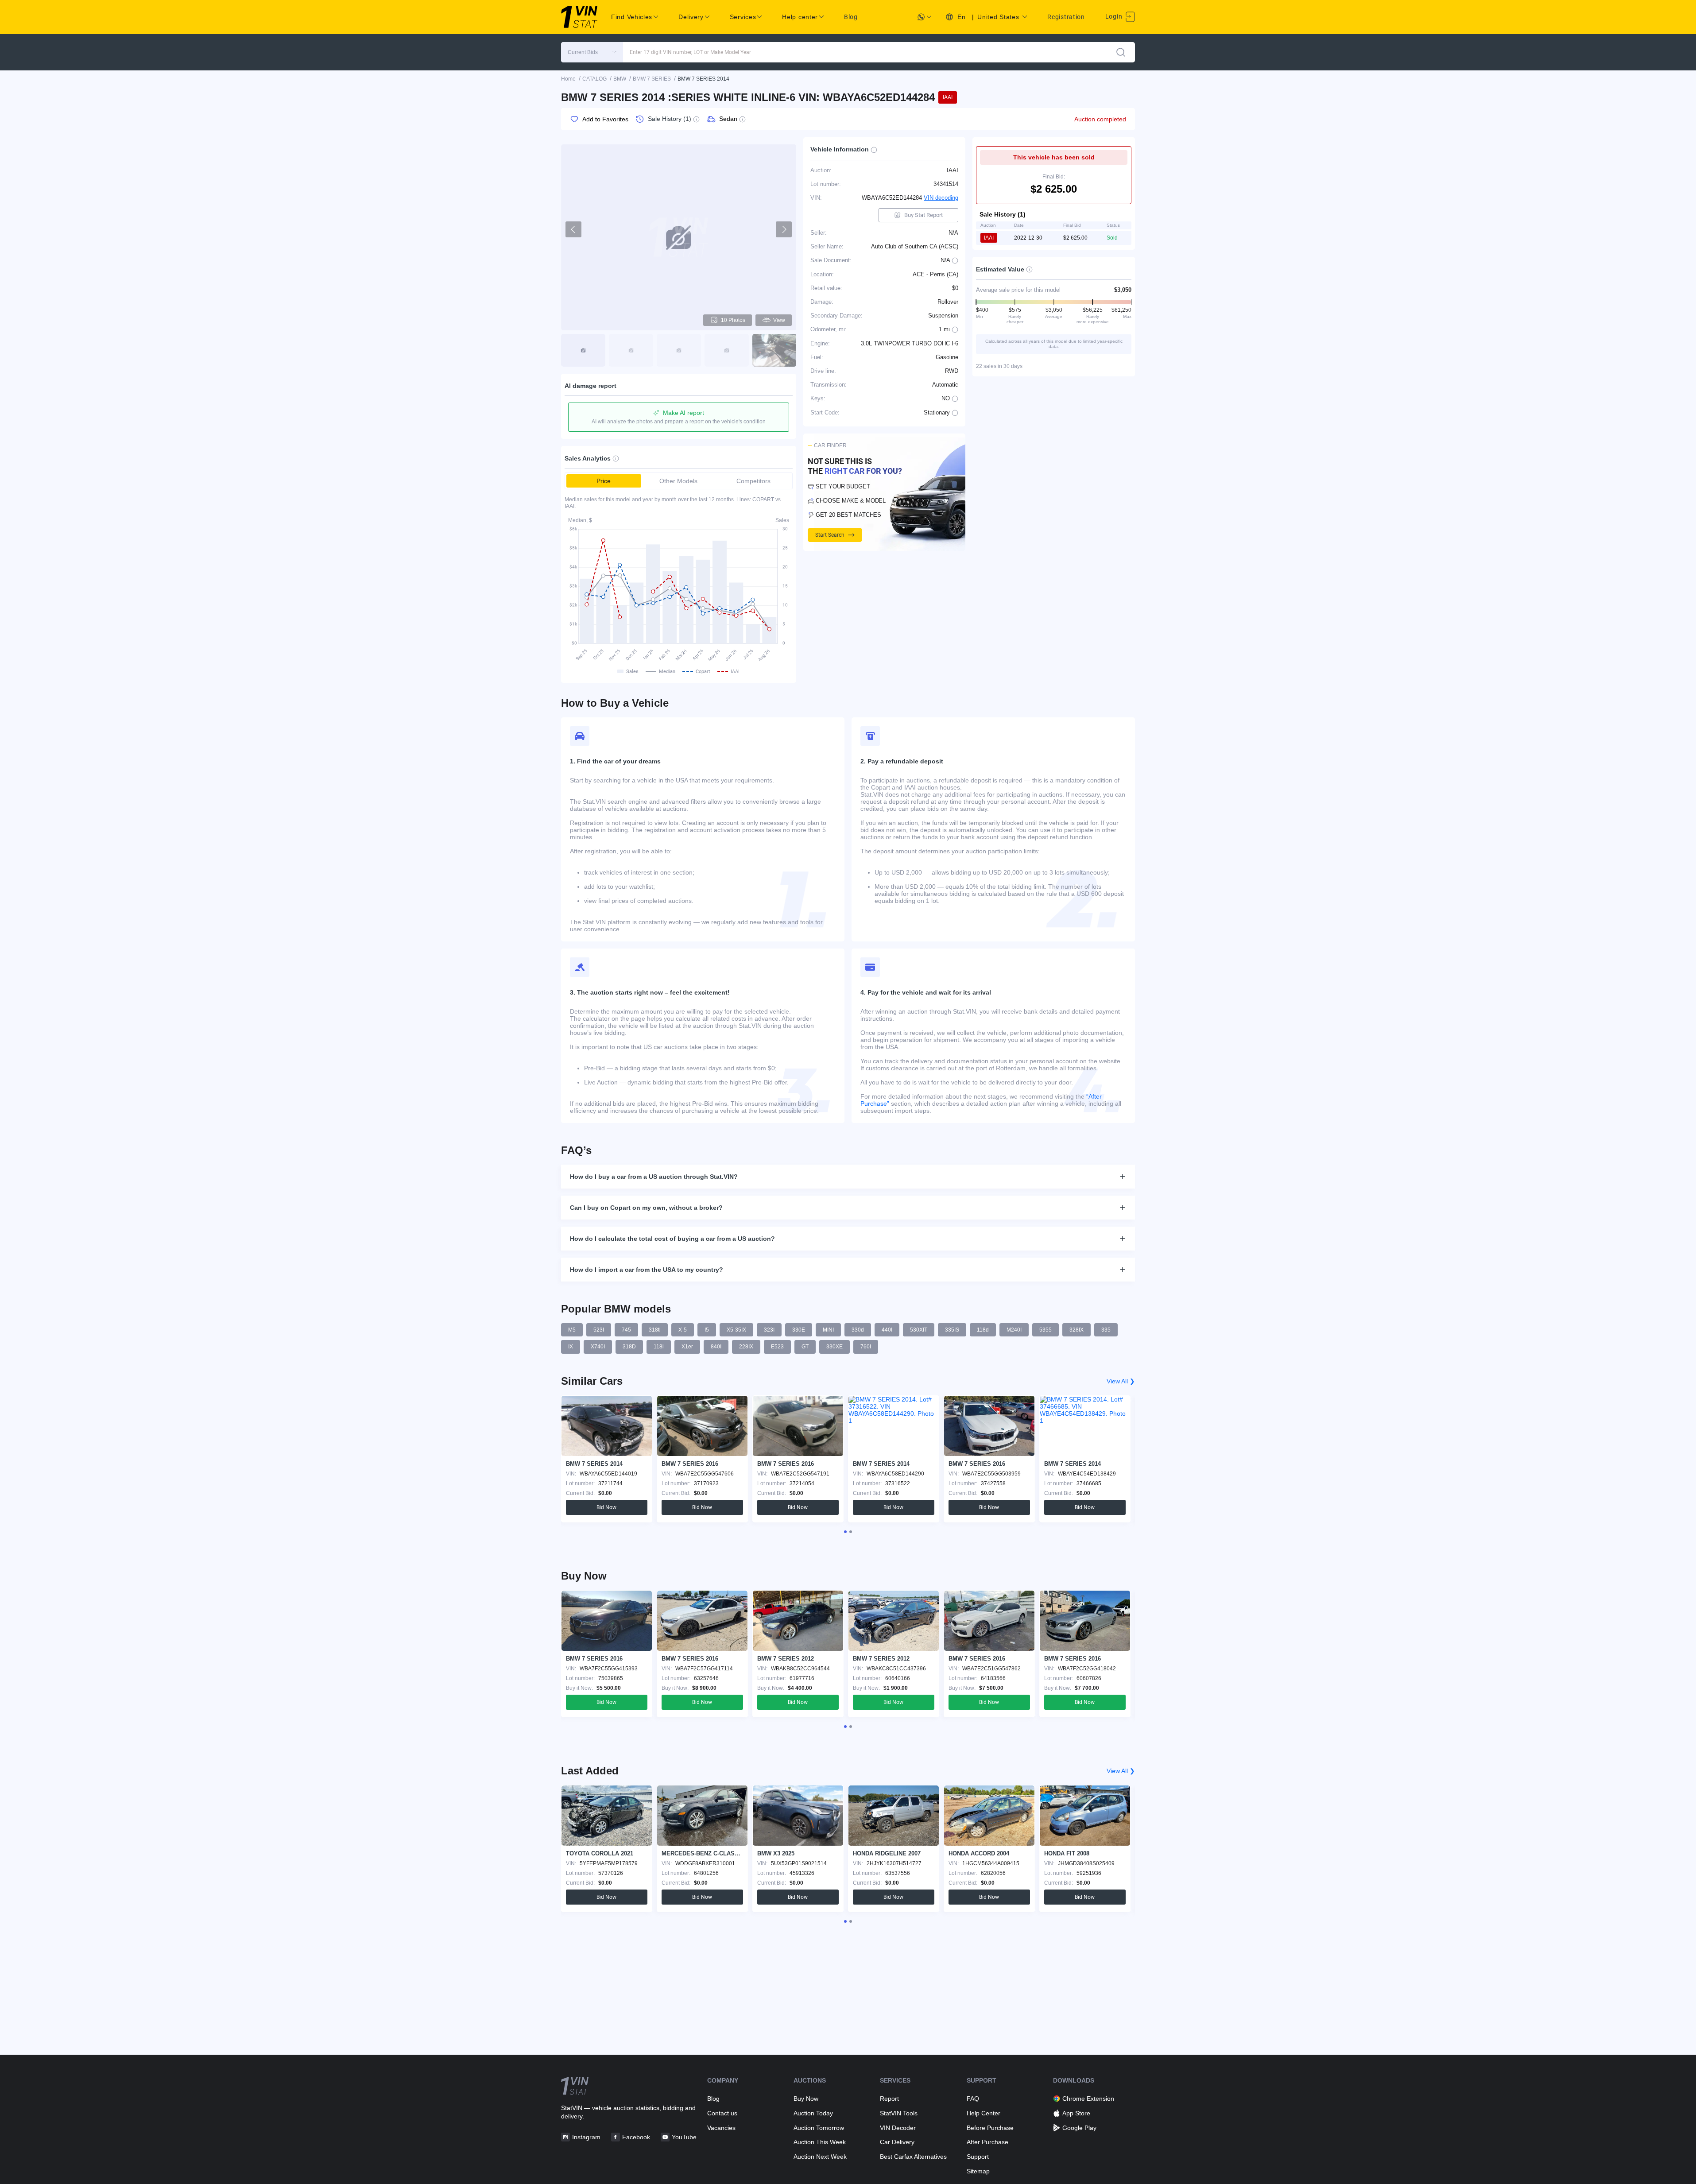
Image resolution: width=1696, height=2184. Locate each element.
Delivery (691, 17)
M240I (1014, 1330)
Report (889, 2099)
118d (983, 1330)
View (779, 320)
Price (604, 481)
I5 (707, 1330)
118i (659, 1347)
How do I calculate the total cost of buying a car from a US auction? (672, 1239)
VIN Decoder (898, 2128)
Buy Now (806, 2099)
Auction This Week (820, 2142)
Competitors (753, 481)
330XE (834, 1347)
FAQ (973, 2099)
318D (629, 1347)
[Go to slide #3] (679, 350)
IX (571, 1347)
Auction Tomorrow (819, 2128)
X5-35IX (736, 1330)
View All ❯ (1121, 1381)
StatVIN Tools (899, 2113)
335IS (952, 1330)
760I (866, 1347)
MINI (828, 1330)
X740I (598, 1347)
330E (799, 1330)
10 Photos (733, 320)
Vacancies (721, 2128)
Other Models (678, 481)
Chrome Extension (1088, 2099)
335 (1106, 1330)
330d (858, 1330)
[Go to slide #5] (774, 350)
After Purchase (987, 2142)
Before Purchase (990, 2128)
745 (626, 1330)
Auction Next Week (820, 2157)
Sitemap (978, 2171)
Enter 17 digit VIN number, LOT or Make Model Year (690, 52)
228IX (746, 1347)
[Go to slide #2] (631, 350)
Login (1115, 16)
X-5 (683, 1330)
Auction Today (813, 2113)
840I (716, 1347)
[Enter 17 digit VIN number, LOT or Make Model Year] (1121, 52)
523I (599, 1330)
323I (769, 1330)
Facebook (636, 2137)
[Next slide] (784, 229)
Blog (851, 17)
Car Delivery (897, 2142)
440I (887, 1330)
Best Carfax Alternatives (913, 2157)
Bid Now (606, 1507)
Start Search (830, 535)
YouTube (684, 2137)
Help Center (984, 2113)
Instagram (586, 2137)
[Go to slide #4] (727, 350)
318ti (655, 1330)
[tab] (845, 1532)
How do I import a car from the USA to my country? (647, 1270)
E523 (777, 1347)
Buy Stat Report (924, 215)
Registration (1066, 17)
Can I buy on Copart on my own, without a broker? (646, 1208)
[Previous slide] (573, 229)
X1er (687, 1347)
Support (978, 2157)
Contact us (722, 2113)
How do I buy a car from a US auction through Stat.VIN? (654, 1177)
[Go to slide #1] (583, 350)
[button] (592, 52)
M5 (572, 1330)
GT (805, 1347)
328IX (1076, 1330)
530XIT (919, 1330)
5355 (1045, 1330)
